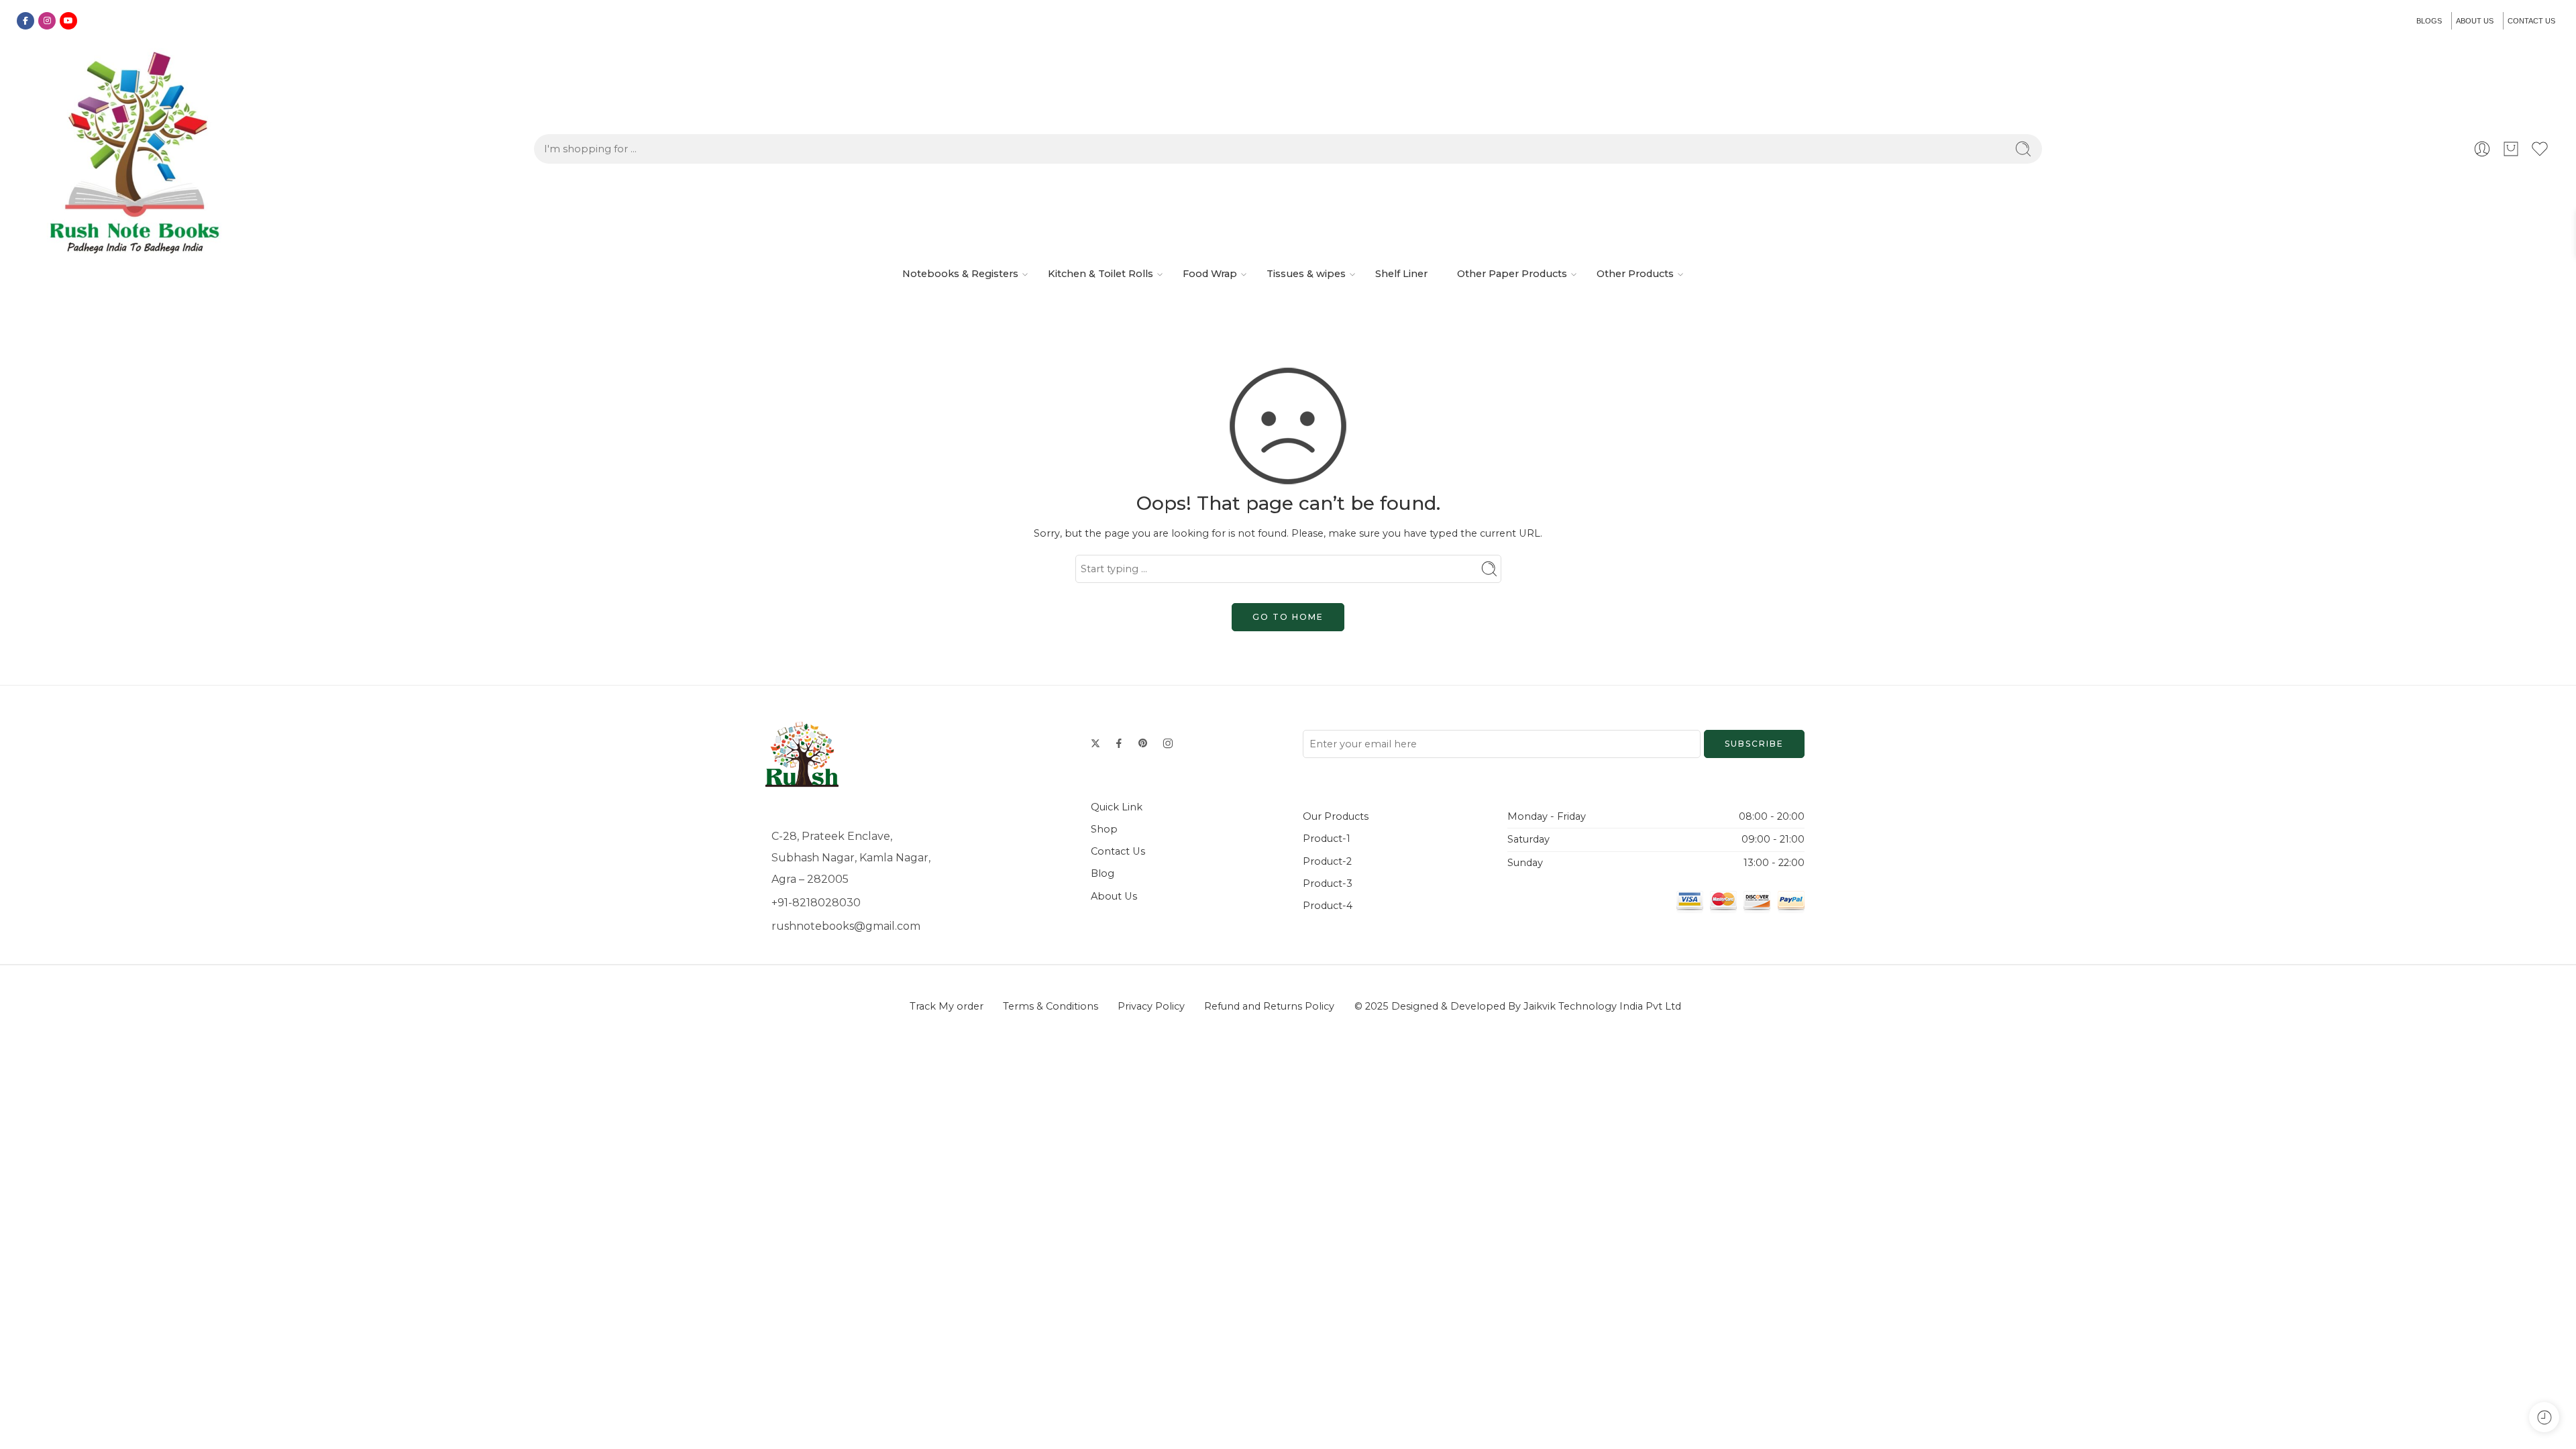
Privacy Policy (1151, 1006)
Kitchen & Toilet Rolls (1101, 274)
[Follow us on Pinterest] (1143, 743)
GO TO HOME (1288, 617)
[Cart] (2511, 149)
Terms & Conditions (1051, 1006)
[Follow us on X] (1095, 743)
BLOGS (2429, 21)
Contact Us (1118, 851)
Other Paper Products (1512, 274)
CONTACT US (2531, 21)
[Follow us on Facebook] (1119, 743)
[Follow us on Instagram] (1168, 743)
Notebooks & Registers (960, 274)
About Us (1114, 896)
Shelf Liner (1401, 274)
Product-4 (1328, 906)
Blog (1103, 873)
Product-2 (1327, 861)
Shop (1104, 829)
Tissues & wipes (1306, 274)
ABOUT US (2475, 21)
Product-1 (1327, 839)
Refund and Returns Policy (1269, 1006)
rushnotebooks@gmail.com (846, 926)
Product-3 (1328, 883)
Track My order (947, 1006)
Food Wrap (1210, 274)
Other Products (1635, 274)
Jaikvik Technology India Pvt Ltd (1602, 1006)
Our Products (1336, 816)
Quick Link (1117, 807)
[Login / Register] (2482, 149)
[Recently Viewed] (2544, 1417)
